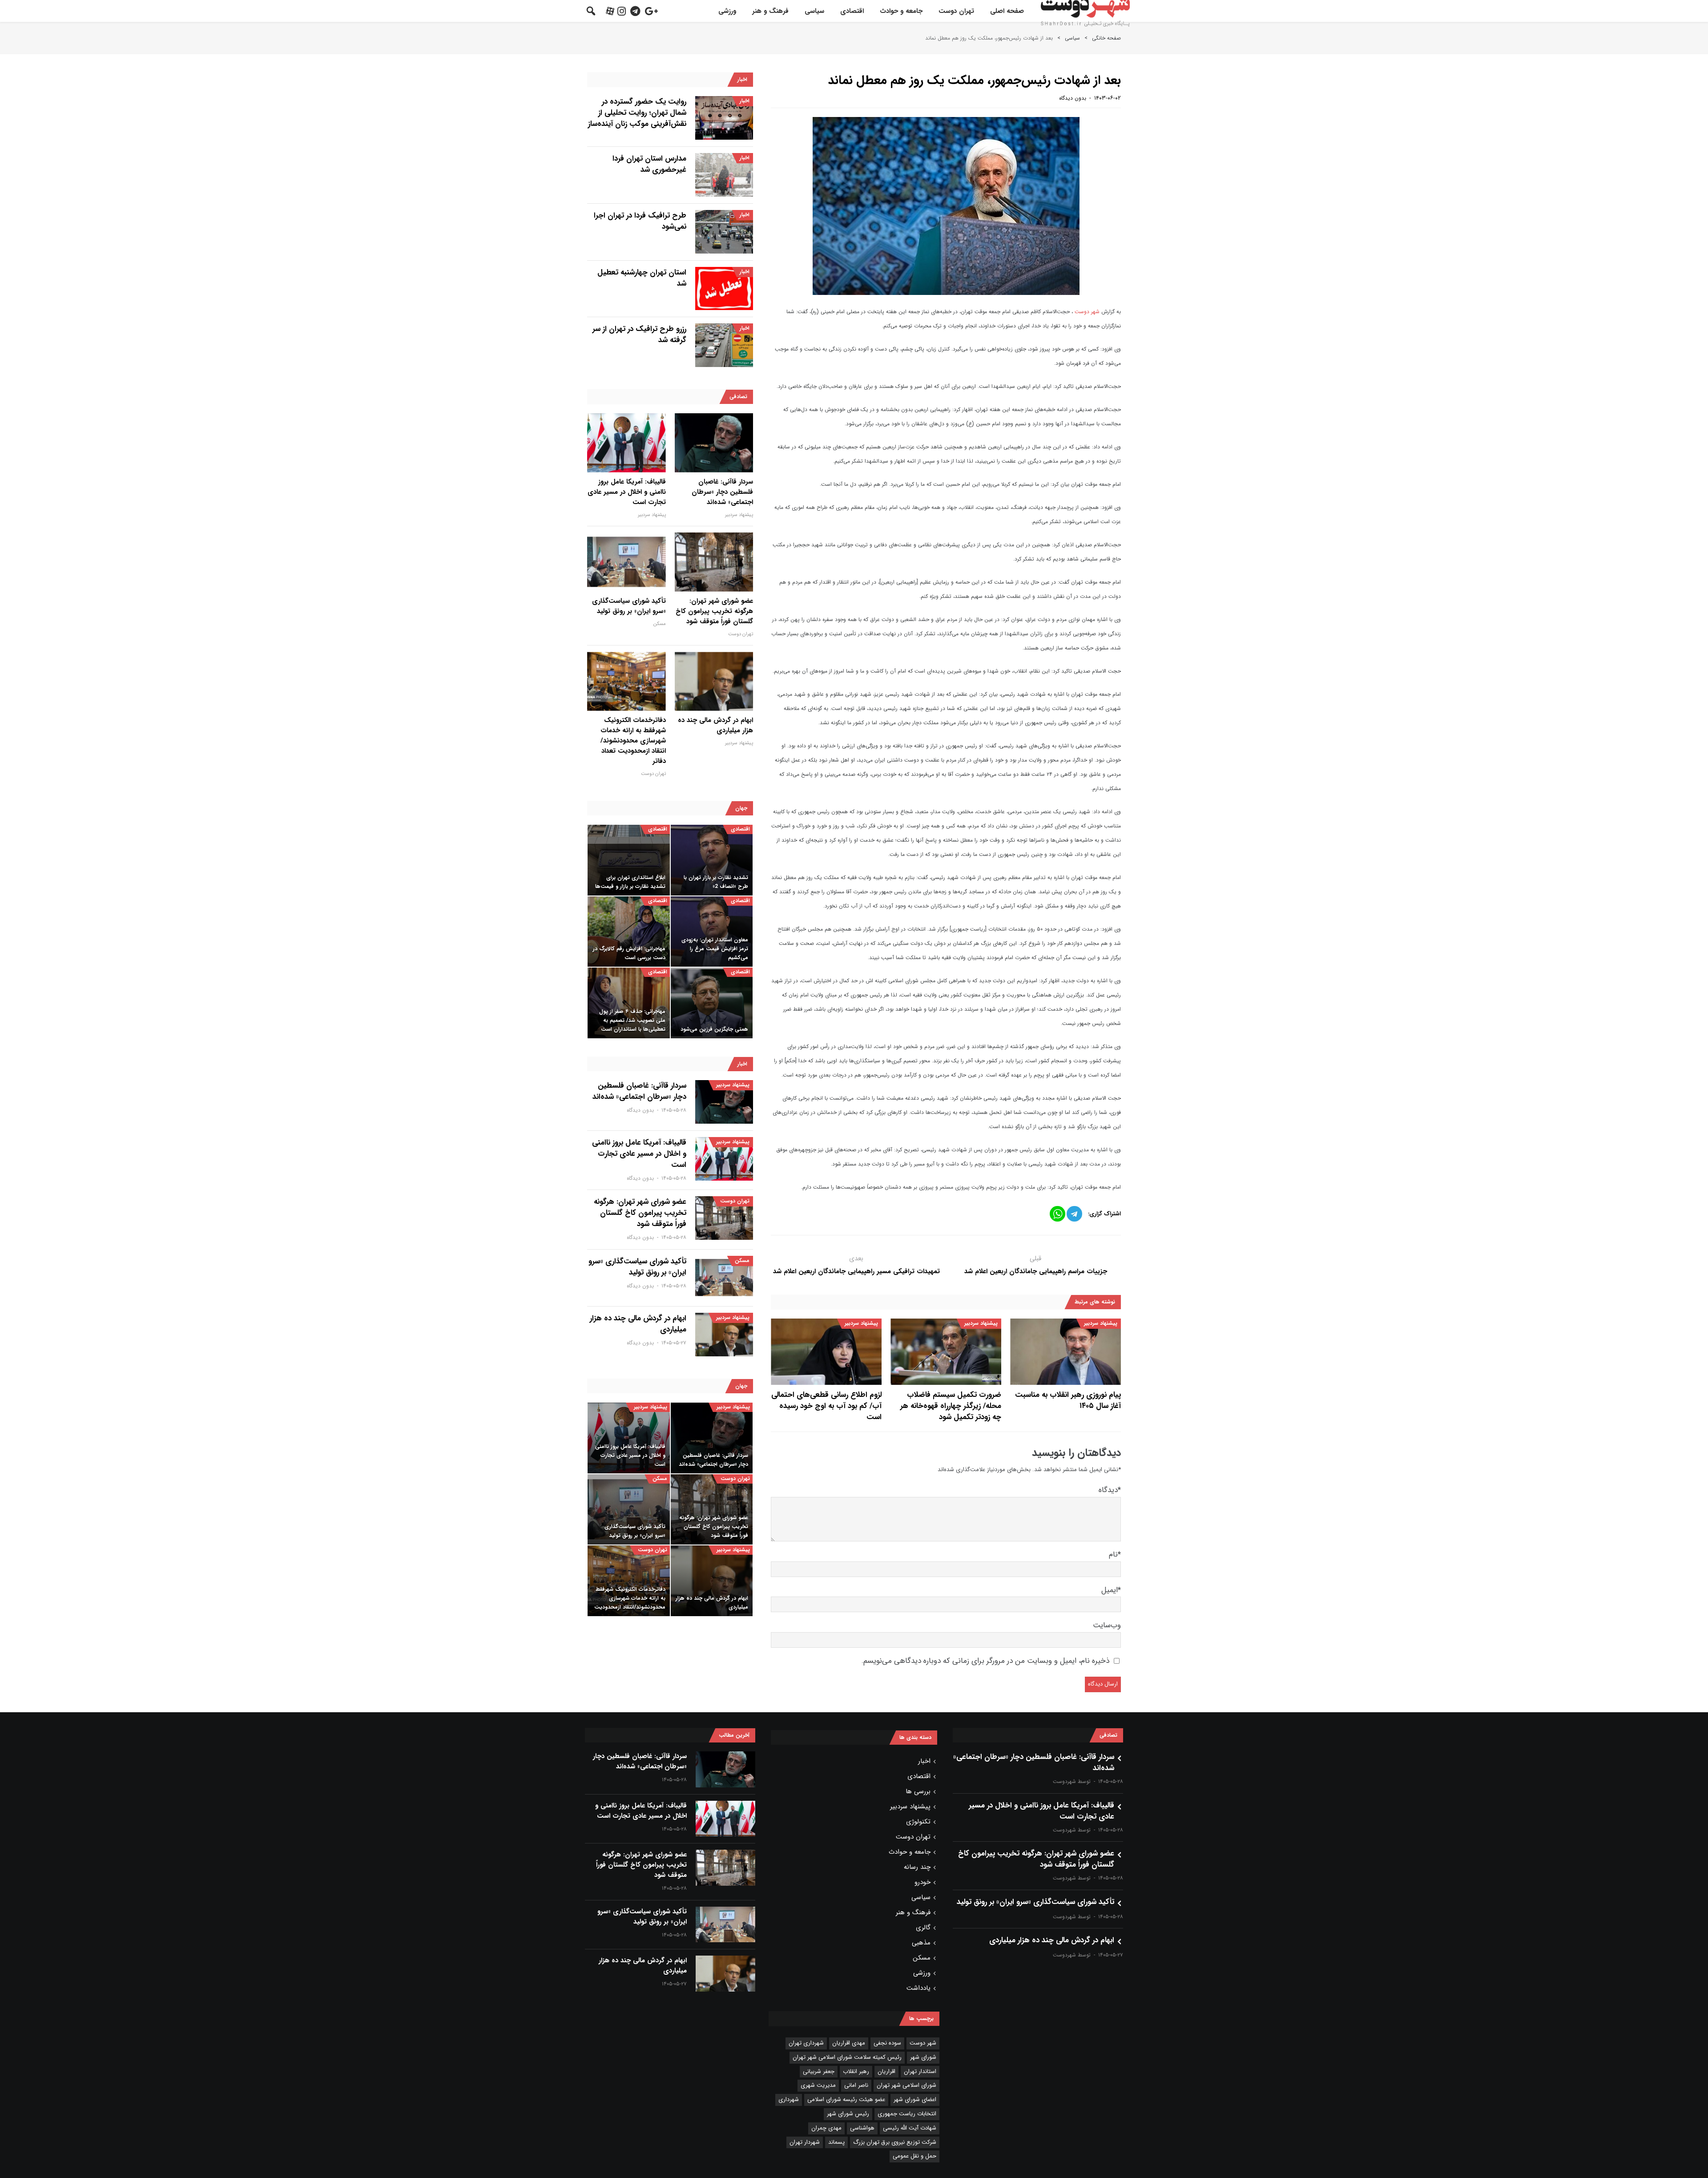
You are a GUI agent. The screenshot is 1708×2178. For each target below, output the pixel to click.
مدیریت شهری (818, 2085)
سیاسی (814, 11)
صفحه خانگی (1106, 38)
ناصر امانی (856, 2085)
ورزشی (727, 11)
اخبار (745, 101)
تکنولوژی (918, 1822)
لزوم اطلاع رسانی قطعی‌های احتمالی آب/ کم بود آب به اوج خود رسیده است (826, 1406)
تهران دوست (956, 11)
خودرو (922, 1882)
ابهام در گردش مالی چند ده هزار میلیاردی (715, 726)
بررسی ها (918, 1791)
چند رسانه (917, 1867)
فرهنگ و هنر (770, 11)
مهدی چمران (826, 2128)
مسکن (660, 624)
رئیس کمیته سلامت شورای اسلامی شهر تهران (847, 2057)
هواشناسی (862, 2128)
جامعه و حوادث (901, 11)
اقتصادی (852, 11)
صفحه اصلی (1007, 11)
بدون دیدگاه (1073, 98)
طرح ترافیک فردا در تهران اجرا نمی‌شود (640, 221)
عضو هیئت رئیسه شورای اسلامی (846, 2099)
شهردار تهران (805, 2142)
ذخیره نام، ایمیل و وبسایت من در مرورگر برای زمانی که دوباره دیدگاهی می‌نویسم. (985, 1661)
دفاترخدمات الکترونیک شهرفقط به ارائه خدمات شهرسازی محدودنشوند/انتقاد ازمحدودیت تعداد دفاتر (633, 741)
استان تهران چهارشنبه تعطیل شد (642, 278)
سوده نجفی (887, 2043)
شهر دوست (1087, 312)
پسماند (836, 2142)
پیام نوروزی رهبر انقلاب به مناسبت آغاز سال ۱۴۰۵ (1068, 1400)
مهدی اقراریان (849, 2043)
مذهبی (921, 1943)
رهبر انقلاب (856, 2071)
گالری (923, 1928)
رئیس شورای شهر (848, 2114)
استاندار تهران (920, 2071)
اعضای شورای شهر (915, 2099)
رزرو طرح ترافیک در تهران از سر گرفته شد (639, 335)
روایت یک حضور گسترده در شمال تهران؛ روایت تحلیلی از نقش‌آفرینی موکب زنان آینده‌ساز (637, 113)
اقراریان (886, 2071)
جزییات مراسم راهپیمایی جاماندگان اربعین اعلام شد (1036, 1271)
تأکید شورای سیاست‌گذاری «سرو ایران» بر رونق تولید (629, 606)
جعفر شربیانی (819, 2071)
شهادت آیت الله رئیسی (910, 2128)
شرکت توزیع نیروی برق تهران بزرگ (895, 2142)
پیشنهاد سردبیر (1101, 1323)
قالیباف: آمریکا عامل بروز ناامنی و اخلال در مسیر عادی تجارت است (627, 492)
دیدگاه (1110, 1490)
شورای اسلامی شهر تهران (906, 2085)
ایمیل (1111, 1590)
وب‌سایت (1107, 1625)
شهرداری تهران (806, 2043)
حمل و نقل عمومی (914, 2156)
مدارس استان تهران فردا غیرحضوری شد (649, 164)
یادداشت (918, 1988)
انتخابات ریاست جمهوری (907, 2114)
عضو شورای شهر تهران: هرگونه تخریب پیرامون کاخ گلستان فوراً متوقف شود (714, 611)
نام (1115, 1555)
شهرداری (789, 2099)
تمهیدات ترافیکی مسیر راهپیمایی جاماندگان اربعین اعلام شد (856, 1271)
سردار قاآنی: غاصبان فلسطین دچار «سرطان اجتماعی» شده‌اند (722, 492)
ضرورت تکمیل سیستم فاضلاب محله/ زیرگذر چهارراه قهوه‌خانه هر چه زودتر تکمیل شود (951, 1406)
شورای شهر (923, 2057)
